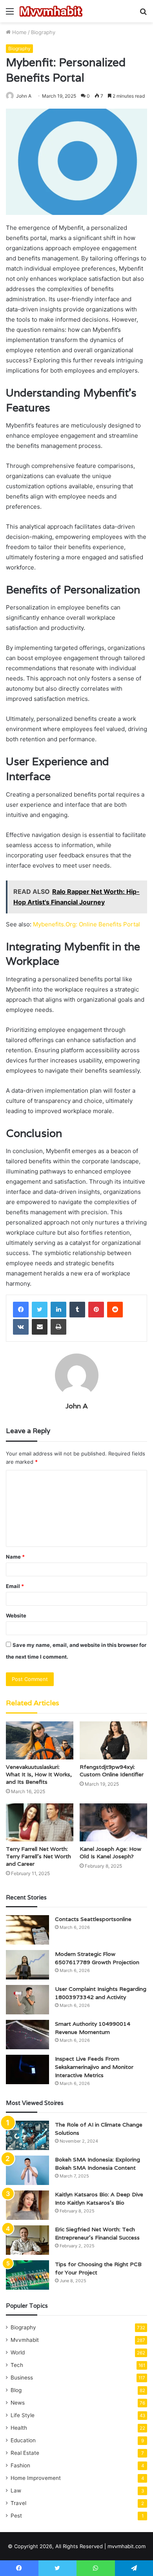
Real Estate (25, 2453)
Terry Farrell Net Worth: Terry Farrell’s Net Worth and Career (38, 1856)
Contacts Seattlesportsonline (93, 1919)
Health (19, 2428)
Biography (43, 32)
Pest (16, 2516)
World (18, 2352)
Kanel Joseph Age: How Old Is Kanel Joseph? (110, 1853)
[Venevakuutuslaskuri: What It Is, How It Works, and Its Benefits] (40, 1740)
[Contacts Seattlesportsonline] (27, 1930)
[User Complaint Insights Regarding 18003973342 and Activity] (27, 2000)
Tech (17, 2365)
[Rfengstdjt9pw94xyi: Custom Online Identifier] (113, 1740)
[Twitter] (40, 1310)
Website (16, 1615)
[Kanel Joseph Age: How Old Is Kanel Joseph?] (113, 1822)
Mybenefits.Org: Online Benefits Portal (87, 924)
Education (23, 2440)
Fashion (20, 2465)
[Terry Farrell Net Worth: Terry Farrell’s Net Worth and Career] (40, 1822)
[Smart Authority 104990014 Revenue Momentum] (27, 2035)
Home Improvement (36, 2478)
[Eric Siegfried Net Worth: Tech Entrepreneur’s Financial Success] (27, 2240)
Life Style (23, 2415)
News (18, 2403)
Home (19, 32)
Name (15, 1557)
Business (22, 2378)
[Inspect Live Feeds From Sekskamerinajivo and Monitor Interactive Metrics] (27, 2069)
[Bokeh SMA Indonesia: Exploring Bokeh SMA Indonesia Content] (27, 2170)
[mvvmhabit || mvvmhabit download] (51, 11)
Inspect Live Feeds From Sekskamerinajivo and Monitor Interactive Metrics (94, 2067)
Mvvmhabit (25, 2340)
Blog (16, 2390)
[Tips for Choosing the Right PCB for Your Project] (27, 2275)
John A (24, 96)
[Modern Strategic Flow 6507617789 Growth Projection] (27, 1965)
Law (16, 2490)
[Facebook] (21, 1310)
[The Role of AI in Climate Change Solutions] (27, 2135)
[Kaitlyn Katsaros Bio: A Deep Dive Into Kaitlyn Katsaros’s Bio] (27, 2205)
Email (15, 1586)
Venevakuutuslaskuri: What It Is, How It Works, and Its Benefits (39, 1774)
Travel (18, 2503)
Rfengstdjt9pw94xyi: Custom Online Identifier (112, 1771)
